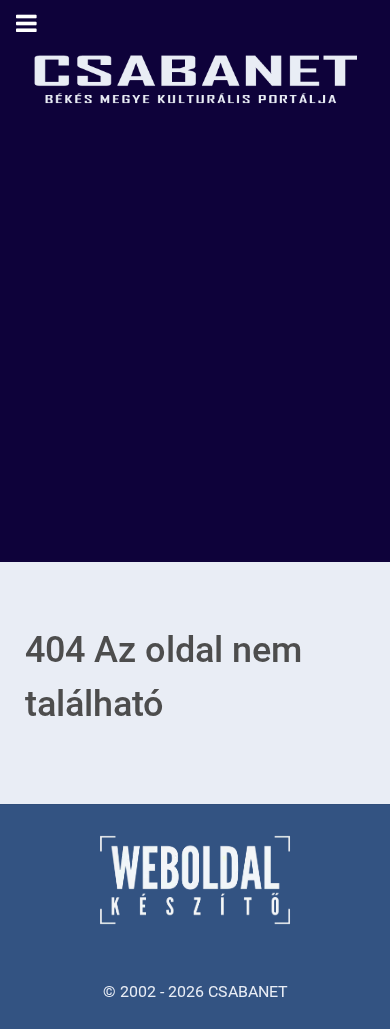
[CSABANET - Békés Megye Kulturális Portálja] (195, 74)
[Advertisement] (195, 357)
